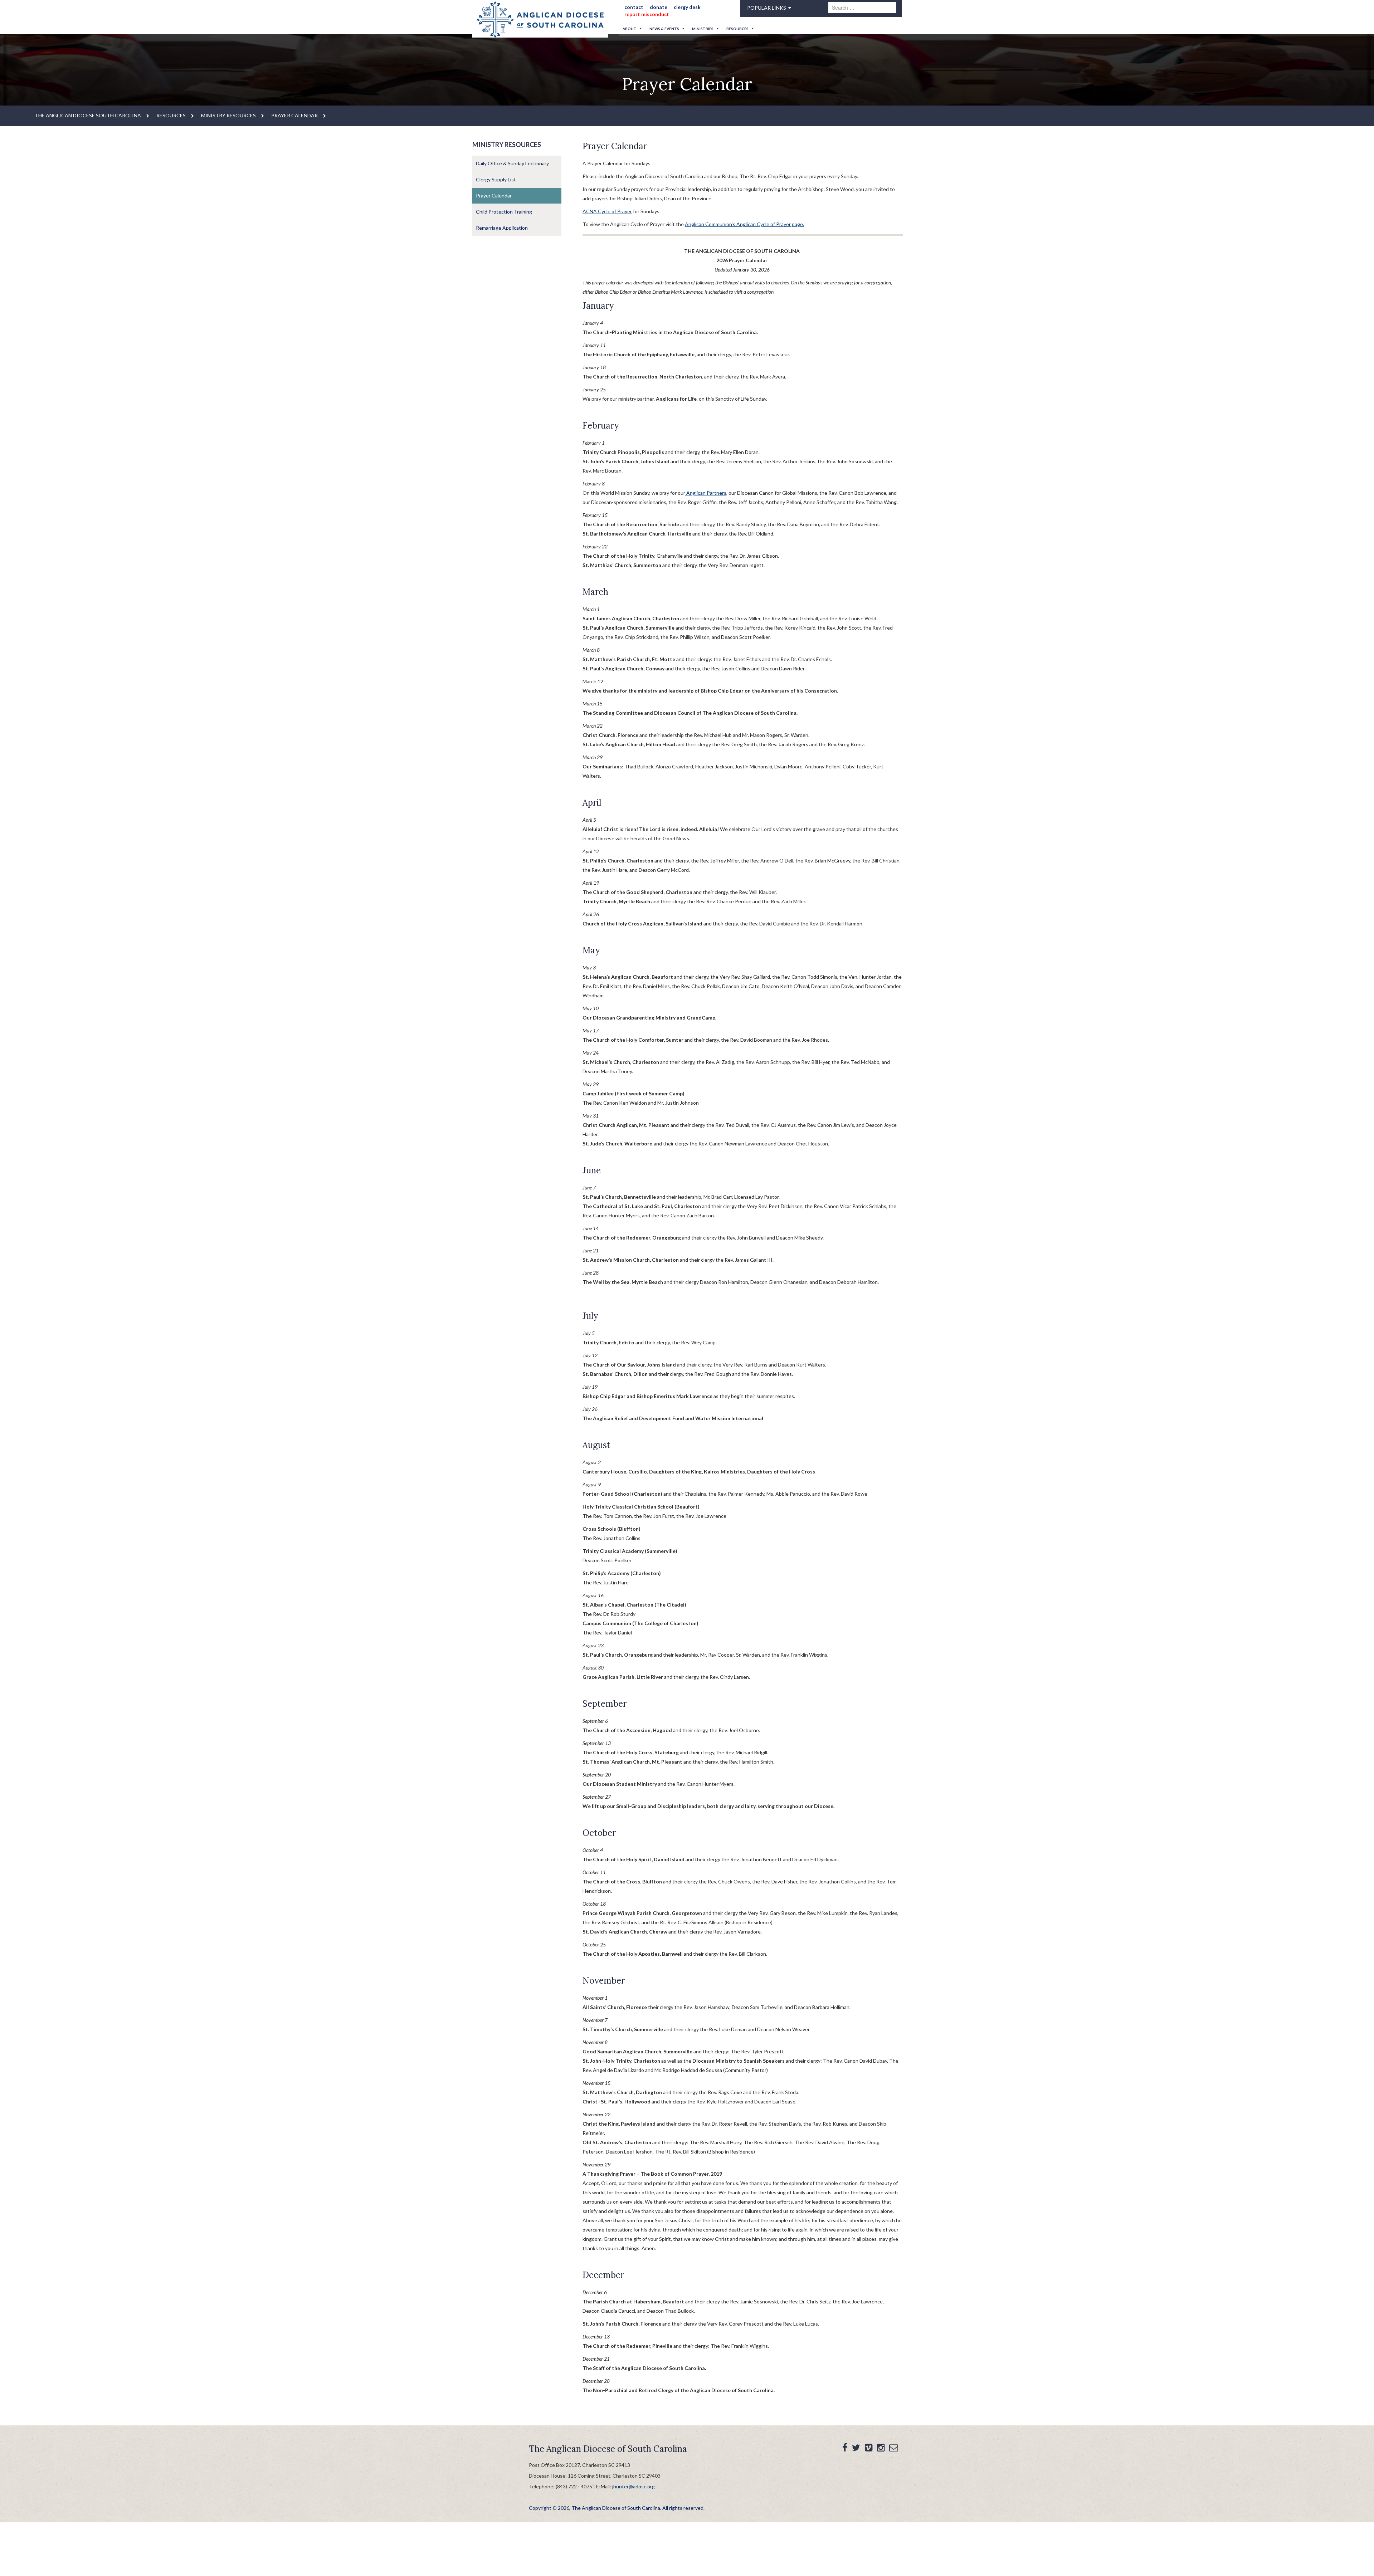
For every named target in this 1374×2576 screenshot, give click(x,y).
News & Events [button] (664, 29)
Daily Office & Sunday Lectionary (512, 163)
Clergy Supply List (496, 179)
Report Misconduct (644, 14)
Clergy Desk (680, 7)
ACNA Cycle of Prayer (607, 211)
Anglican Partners (706, 493)
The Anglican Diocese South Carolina (88, 115)
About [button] (630, 29)
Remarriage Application (502, 228)
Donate (654, 7)
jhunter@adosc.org (634, 2486)
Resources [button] (737, 29)
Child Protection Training (504, 212)
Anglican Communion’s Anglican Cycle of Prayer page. (744, 224)
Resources (171, 115)
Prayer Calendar (494, 195)
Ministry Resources (228, 115)
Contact (631, 7)
